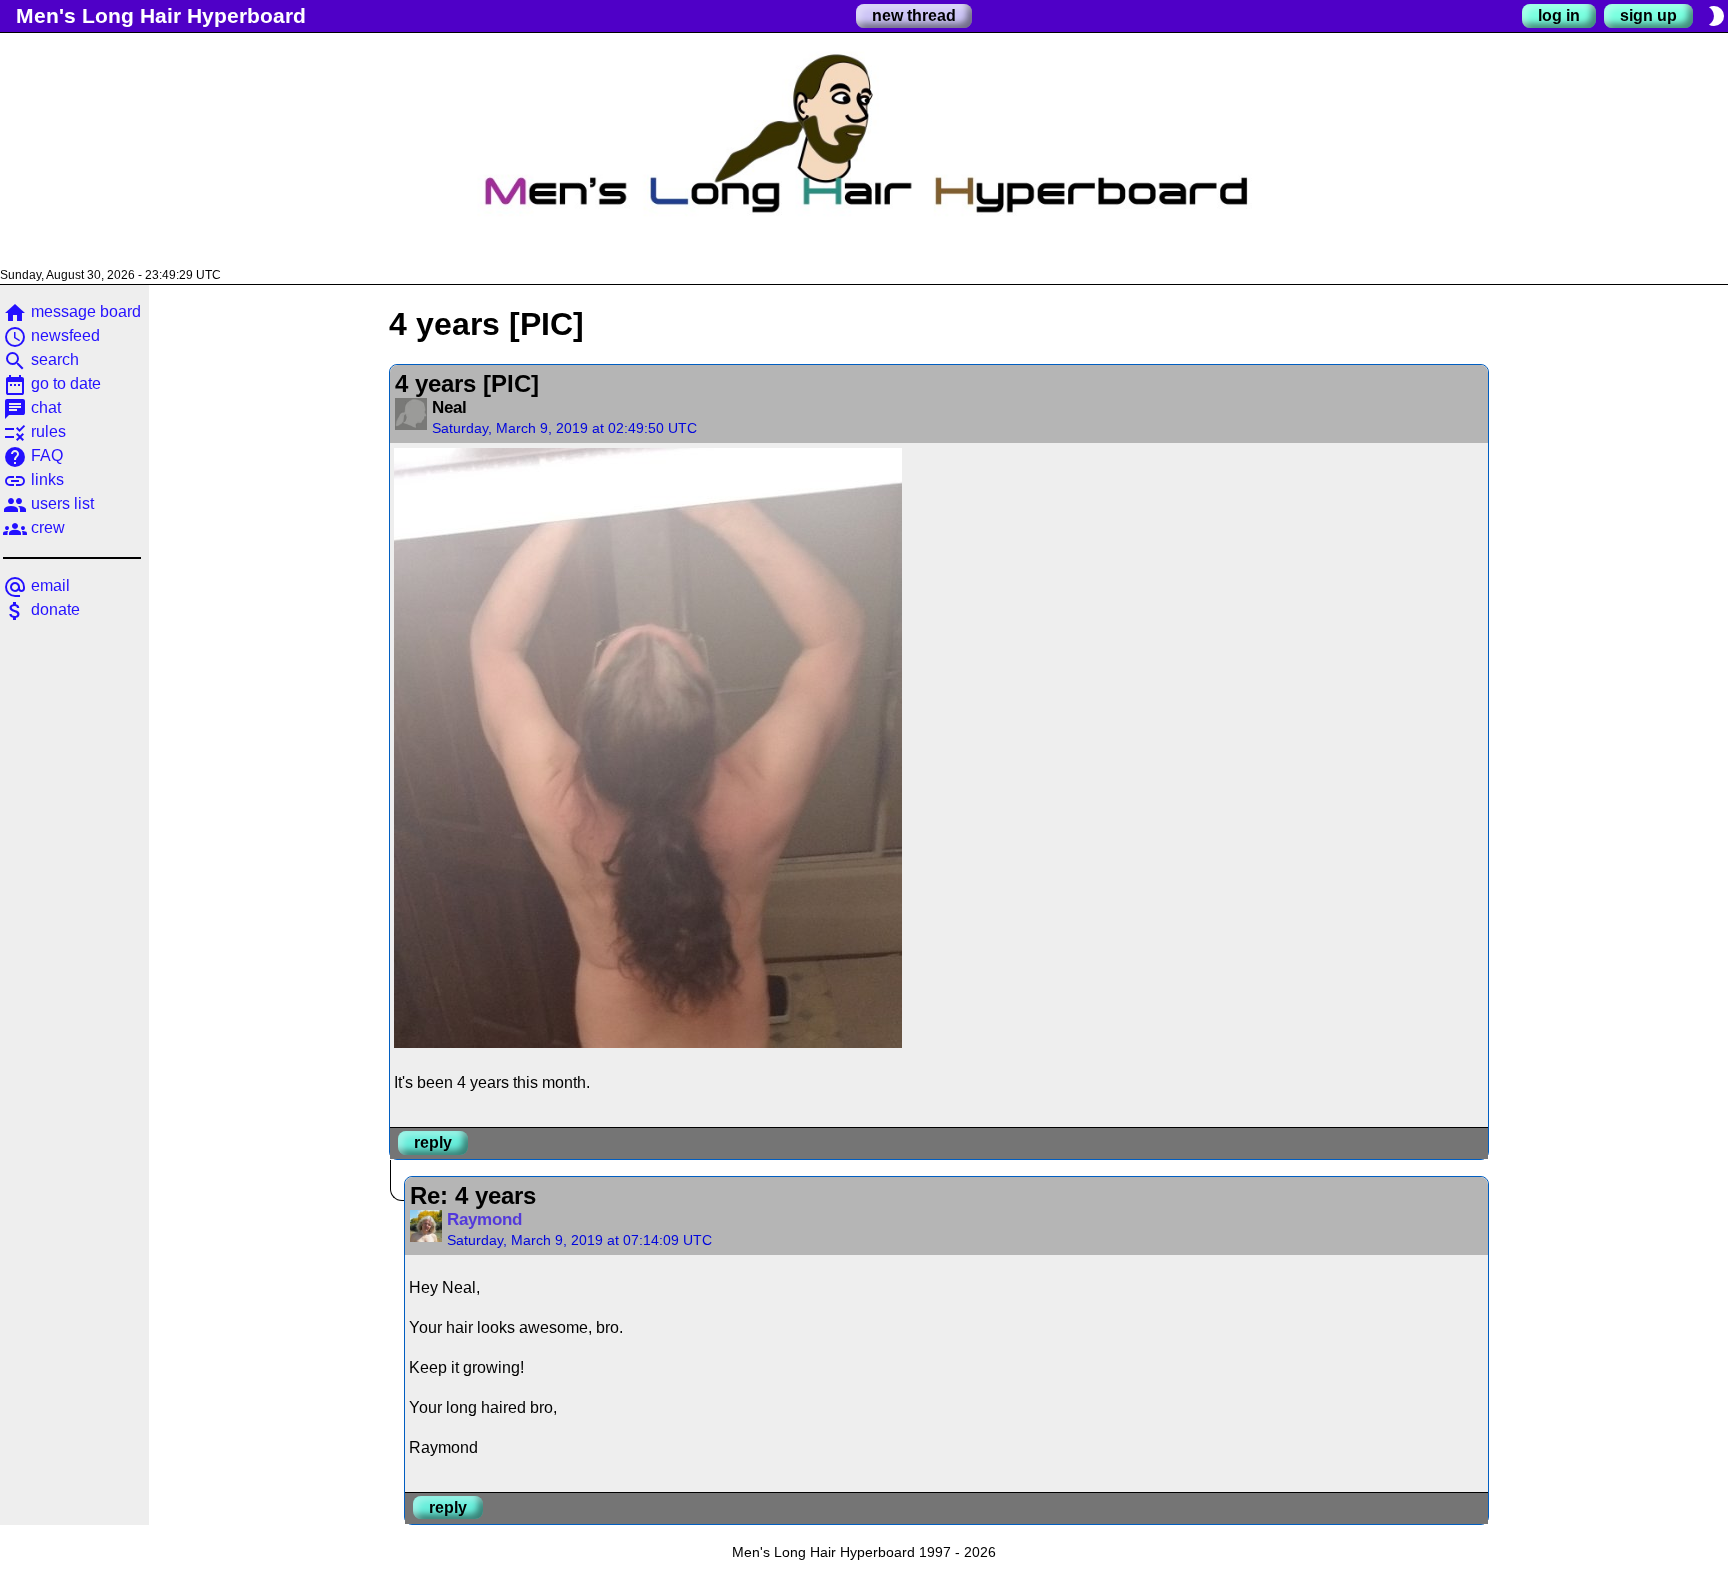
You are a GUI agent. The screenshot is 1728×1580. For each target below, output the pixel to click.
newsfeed (51, 335)
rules (34, 431)
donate (41, 609)
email (36, 585)
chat (32, 407)
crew (34, 527)
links (33, 479)
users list (48, 503)
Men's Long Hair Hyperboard (161, 15)
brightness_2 (1716, 16)
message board (72, 311)
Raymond (484, 1219)
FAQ (33, 455)
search (41, 359)
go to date (52, 383)
